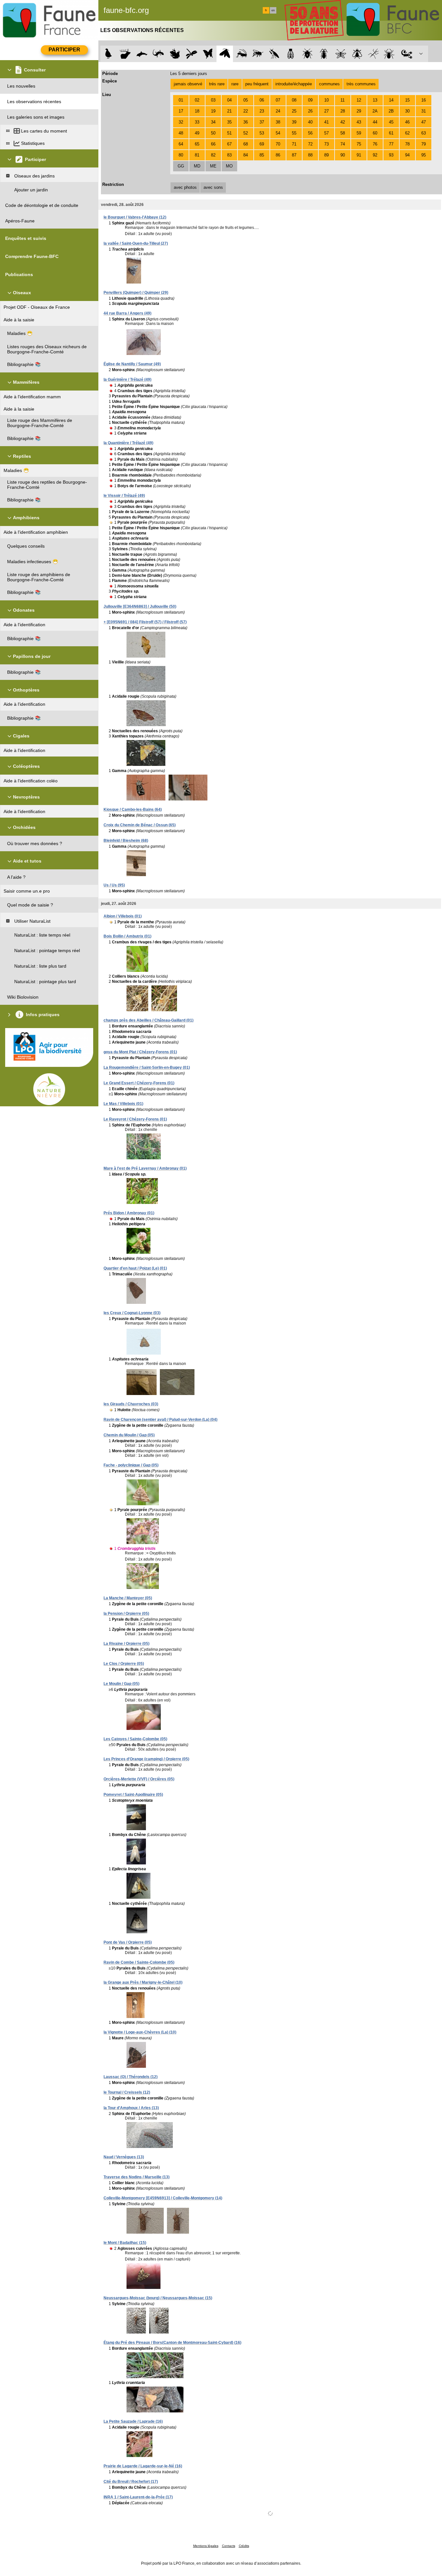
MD (197, 166)
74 (343, 144)
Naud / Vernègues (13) (124, 2157)
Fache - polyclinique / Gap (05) (131, 1465)
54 (278, 133)
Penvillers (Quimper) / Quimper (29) (136, 293)
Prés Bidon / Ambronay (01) (129, 1213)
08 (294, 100)
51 (229, 133)
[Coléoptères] (324, 54)
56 (310, 133)
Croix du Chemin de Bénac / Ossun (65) (140, 825)
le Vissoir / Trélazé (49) (124, 496)
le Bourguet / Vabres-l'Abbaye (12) (135, 217)
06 (262, 100)
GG (181, 166)
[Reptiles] (158, 54)
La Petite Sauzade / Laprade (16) (133, 2421)
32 (181, 122)
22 (246, 111)
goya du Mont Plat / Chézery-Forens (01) (140, 1052)
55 (294, 133)
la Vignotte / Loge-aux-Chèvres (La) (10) (140, 2032)
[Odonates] (191, 54)
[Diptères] (357, 54)
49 (197, 133)
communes (329, 84)
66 (213, 144)
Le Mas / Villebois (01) (123, 1104)
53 (262, 133)
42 (343, 122)
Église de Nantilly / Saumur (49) (132, 364)
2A (375, 111)
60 (375, 133)
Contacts (229, 2546)
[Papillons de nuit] (225, 54)
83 (229, 155)
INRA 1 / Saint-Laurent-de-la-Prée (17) (138, 2497)
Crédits (244, 2546)
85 (262, 155)
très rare (217, 84)
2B (391, 111)
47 (424, 122)
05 (246, 100)
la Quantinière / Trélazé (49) (128, 443)
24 (278, 111)
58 (343, 133)
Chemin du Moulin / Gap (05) (129, 1435)
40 (310, 122)
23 (262, 111)
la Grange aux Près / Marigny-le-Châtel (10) (143, 1982)
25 (294, 111)
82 (213, 155)
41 (326, 122)
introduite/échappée (294, 84)
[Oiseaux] (109, 54)
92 (375, 155)
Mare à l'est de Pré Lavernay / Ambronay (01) (145, 1168)
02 (197, 100)
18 (197, 111)
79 (424, 144)
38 (278, 122)
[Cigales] (291, 54)
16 (424, 100)
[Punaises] (308, 54)
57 (326, 133)
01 (181, 100)
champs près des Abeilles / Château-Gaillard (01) (149, 1020)
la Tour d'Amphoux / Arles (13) (131, 2108)
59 (359, 133)
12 (359, 100)
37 (262, 122)
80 (181, 155)
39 (294, 122)
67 (229, 144)
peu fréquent (257, 84)
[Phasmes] (374, 54)
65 (197, 144)
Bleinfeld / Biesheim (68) (126, 841)
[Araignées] (390, 54)
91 (359, 155)
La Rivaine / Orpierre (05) (127, 1644)
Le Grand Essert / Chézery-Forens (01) (139, 1083)
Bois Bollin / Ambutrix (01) (127, 936)
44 (375, 122)
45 (391, 122)
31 (424, 111)
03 (213, 100)
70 (278, 144)
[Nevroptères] (341, 54)
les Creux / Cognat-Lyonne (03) (132, 1313)
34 (213, 122)
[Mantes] (274, 54)
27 (326, 111)
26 (310, 111)
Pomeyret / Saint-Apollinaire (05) (133, 1795)
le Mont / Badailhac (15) (125, 2243)
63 (424, 133)
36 (246, 122)
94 (407, 155)
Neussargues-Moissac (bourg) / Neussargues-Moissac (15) (158, 2298)
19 (213, 111)
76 (375, 144)
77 (391, 144)
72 (310, 144)
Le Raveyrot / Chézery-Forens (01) (135, 1119)
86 (278, 155)
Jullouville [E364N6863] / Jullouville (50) (140, 606)
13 (375, 100)
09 (310, 100)
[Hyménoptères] (258, 54)
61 (391, 133)
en (273, 10)
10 (326, 100)
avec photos (185, 187)
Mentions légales (206, 2546)
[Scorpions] (407, 54)
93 (391, 155)
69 (262, 144)
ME (213, 166)
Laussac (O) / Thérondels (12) (131, 2077)
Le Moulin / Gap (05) (122, 1684)
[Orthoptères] (241, 54)
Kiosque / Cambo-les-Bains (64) (133, 810)
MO (229, 166)
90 (343, 155)
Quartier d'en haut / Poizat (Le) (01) (135, 1268)
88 (310, 155)
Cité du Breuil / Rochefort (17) (131, 2482)
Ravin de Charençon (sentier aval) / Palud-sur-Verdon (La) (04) (160, 1420)
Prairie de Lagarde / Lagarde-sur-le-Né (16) (143, 2466)
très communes (361, 84)
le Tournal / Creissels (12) (127, 2092)
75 (359, 144)
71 (294, 144)
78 (407, 144)
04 (229, 100)
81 (197, 155)
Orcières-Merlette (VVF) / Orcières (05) (139, 1779)
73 (326, 144)
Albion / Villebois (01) (123, 916)
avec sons (213, 187)
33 (197, 122)
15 (407, 100)
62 (407, 133)
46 (407, 122)
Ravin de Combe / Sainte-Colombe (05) (139, 1962)
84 (246, 155)
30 (407, 111)
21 (229, 111)
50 (213, 133)
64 (181, 144)
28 (343, 111)
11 (343, 100)
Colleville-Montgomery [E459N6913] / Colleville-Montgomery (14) (163, 2198)
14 (391, 100)
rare (235, 84)
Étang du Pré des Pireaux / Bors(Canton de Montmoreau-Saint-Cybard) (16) (172, 2343)
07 (278, 100)
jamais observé (188, 84)
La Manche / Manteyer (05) (128, 1598)
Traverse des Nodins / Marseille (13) (137, 2177)
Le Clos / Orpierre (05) (124, 1664)
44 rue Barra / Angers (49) (127, 313)
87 (294, 155)
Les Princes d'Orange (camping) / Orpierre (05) (146, 1759)
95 (424, 155)
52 (246, 133)
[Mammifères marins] (142, 54)
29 (359, 111)
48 (181, 133)
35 (229, 122)
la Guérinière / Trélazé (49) (127, 380)
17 (181, 111)
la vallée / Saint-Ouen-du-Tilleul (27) (136, 243)
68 (246, 144)
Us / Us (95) (114, 885)
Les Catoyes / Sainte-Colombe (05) (135, 1739)
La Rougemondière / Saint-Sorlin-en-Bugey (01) (147, 1068)
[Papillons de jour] (208, 54)
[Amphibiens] (175, 54)
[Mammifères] (125, 54)
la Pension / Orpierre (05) (126, 1614)
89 (326, 155)
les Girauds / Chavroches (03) (131, 1404)
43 (359, 122)
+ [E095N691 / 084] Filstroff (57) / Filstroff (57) (145, 622)
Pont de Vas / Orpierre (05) (128, 1942)
